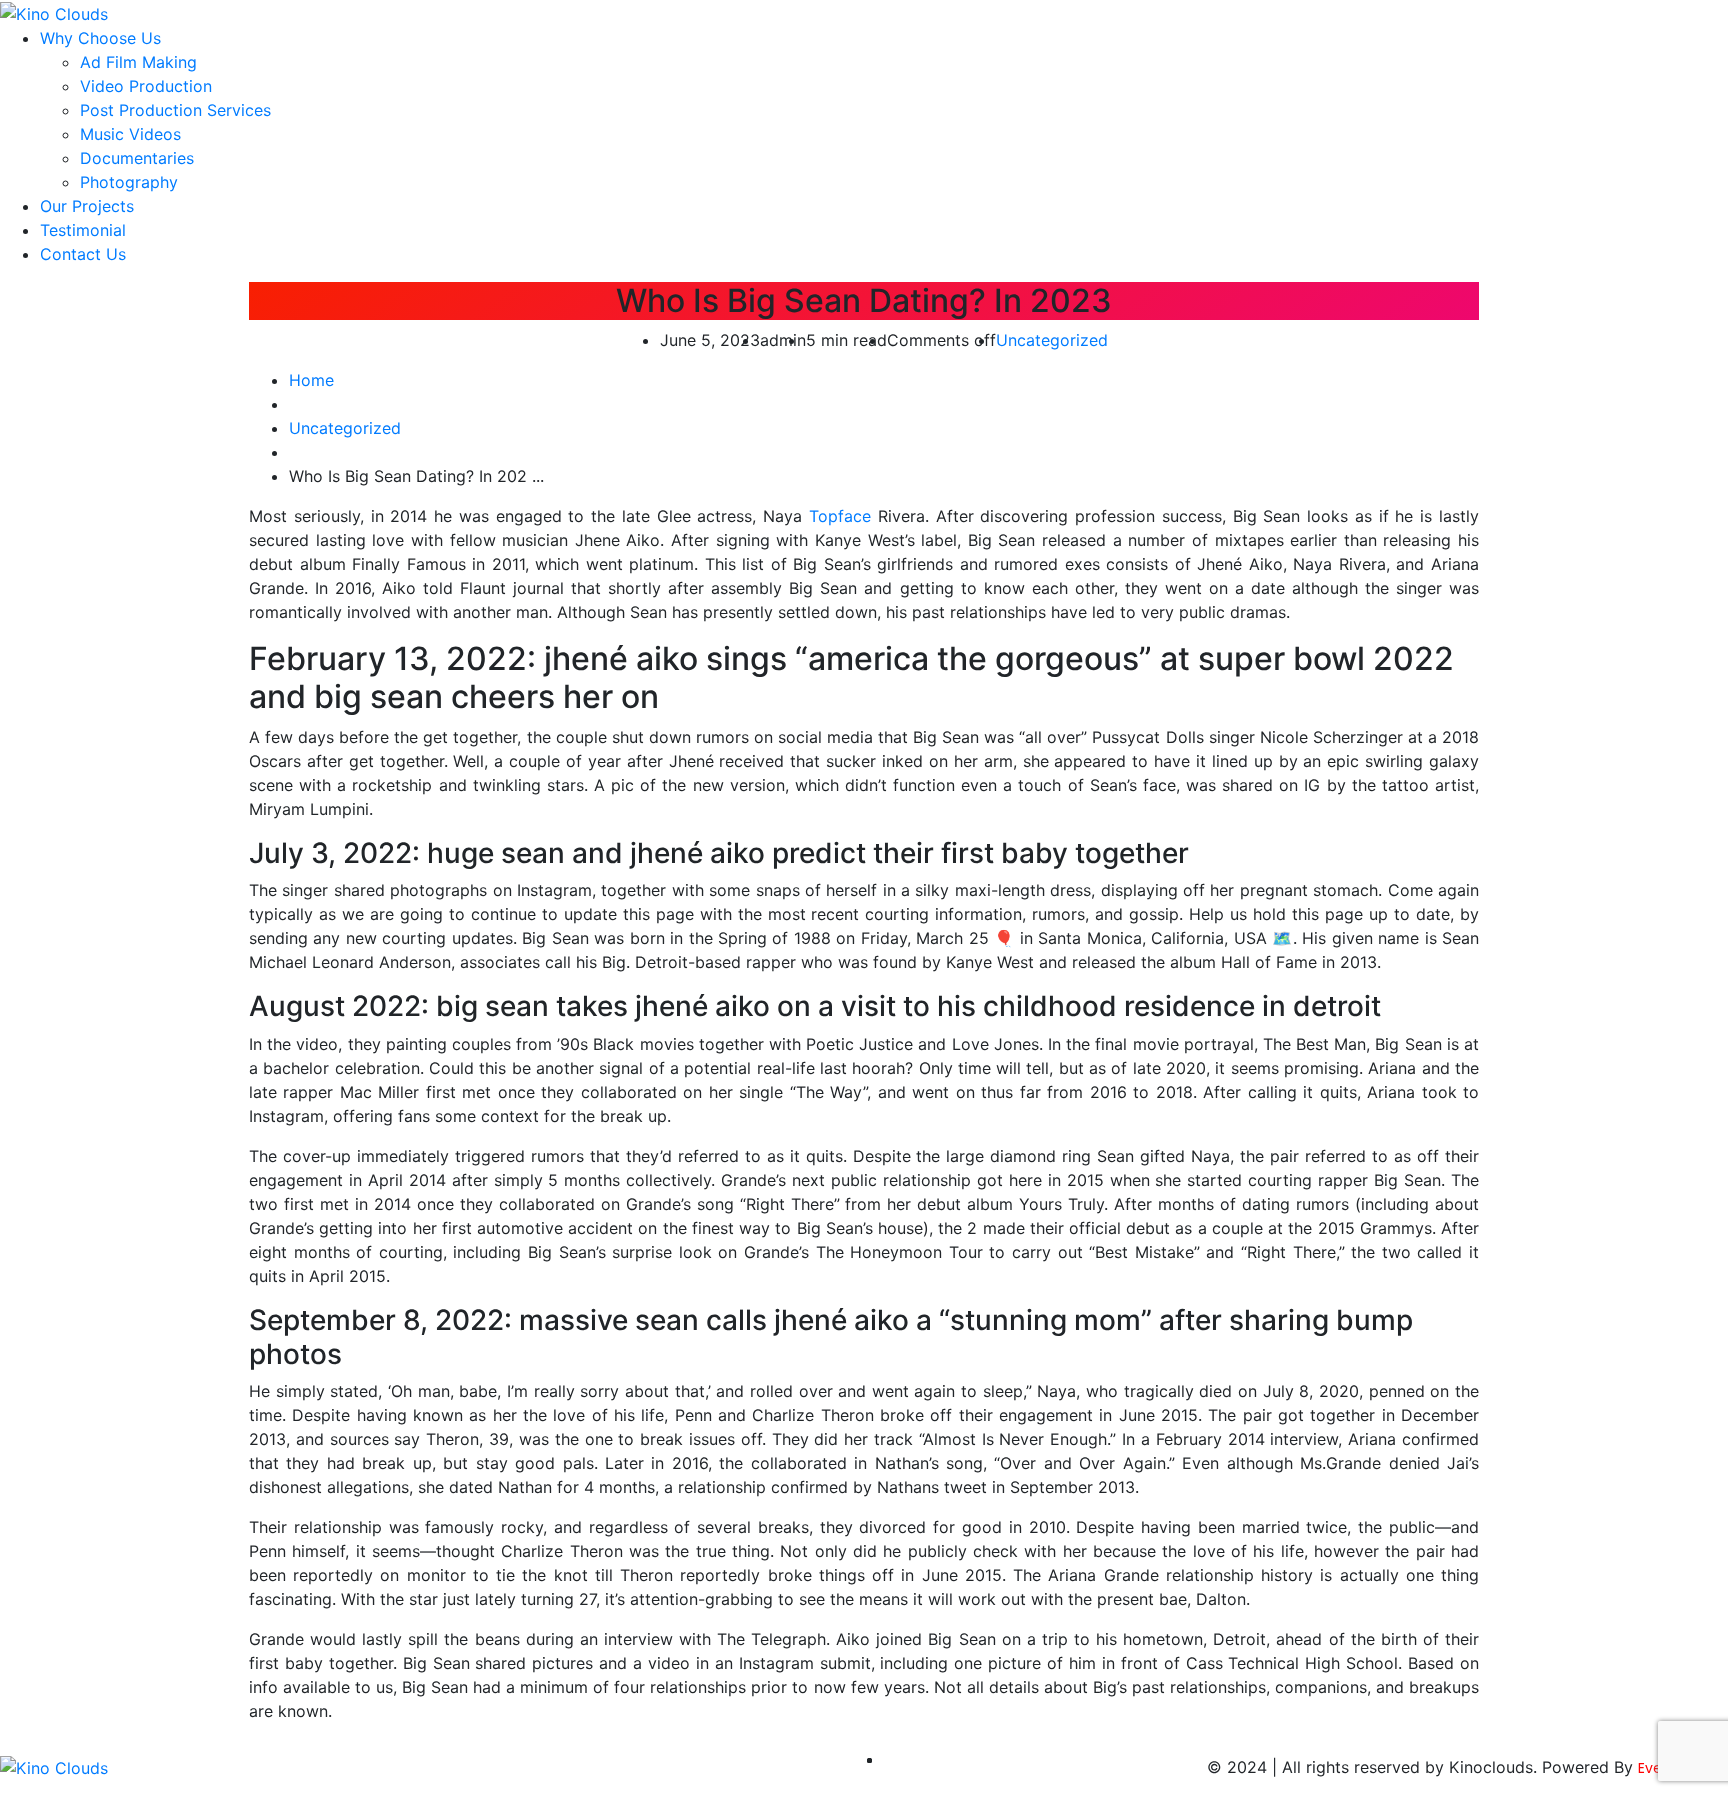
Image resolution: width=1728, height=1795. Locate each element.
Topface (840, 516)
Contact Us (83, 254)
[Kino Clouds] (54, 12)
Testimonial (83, 230)
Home (311, 380)
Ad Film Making (138, 62)
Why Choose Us (100, 38)
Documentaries (137, 158)
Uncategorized (1052, 340)
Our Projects (87, 206)
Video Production (146, 86)
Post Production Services (175, 110)
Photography (129, 182)
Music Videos (130, 134)
